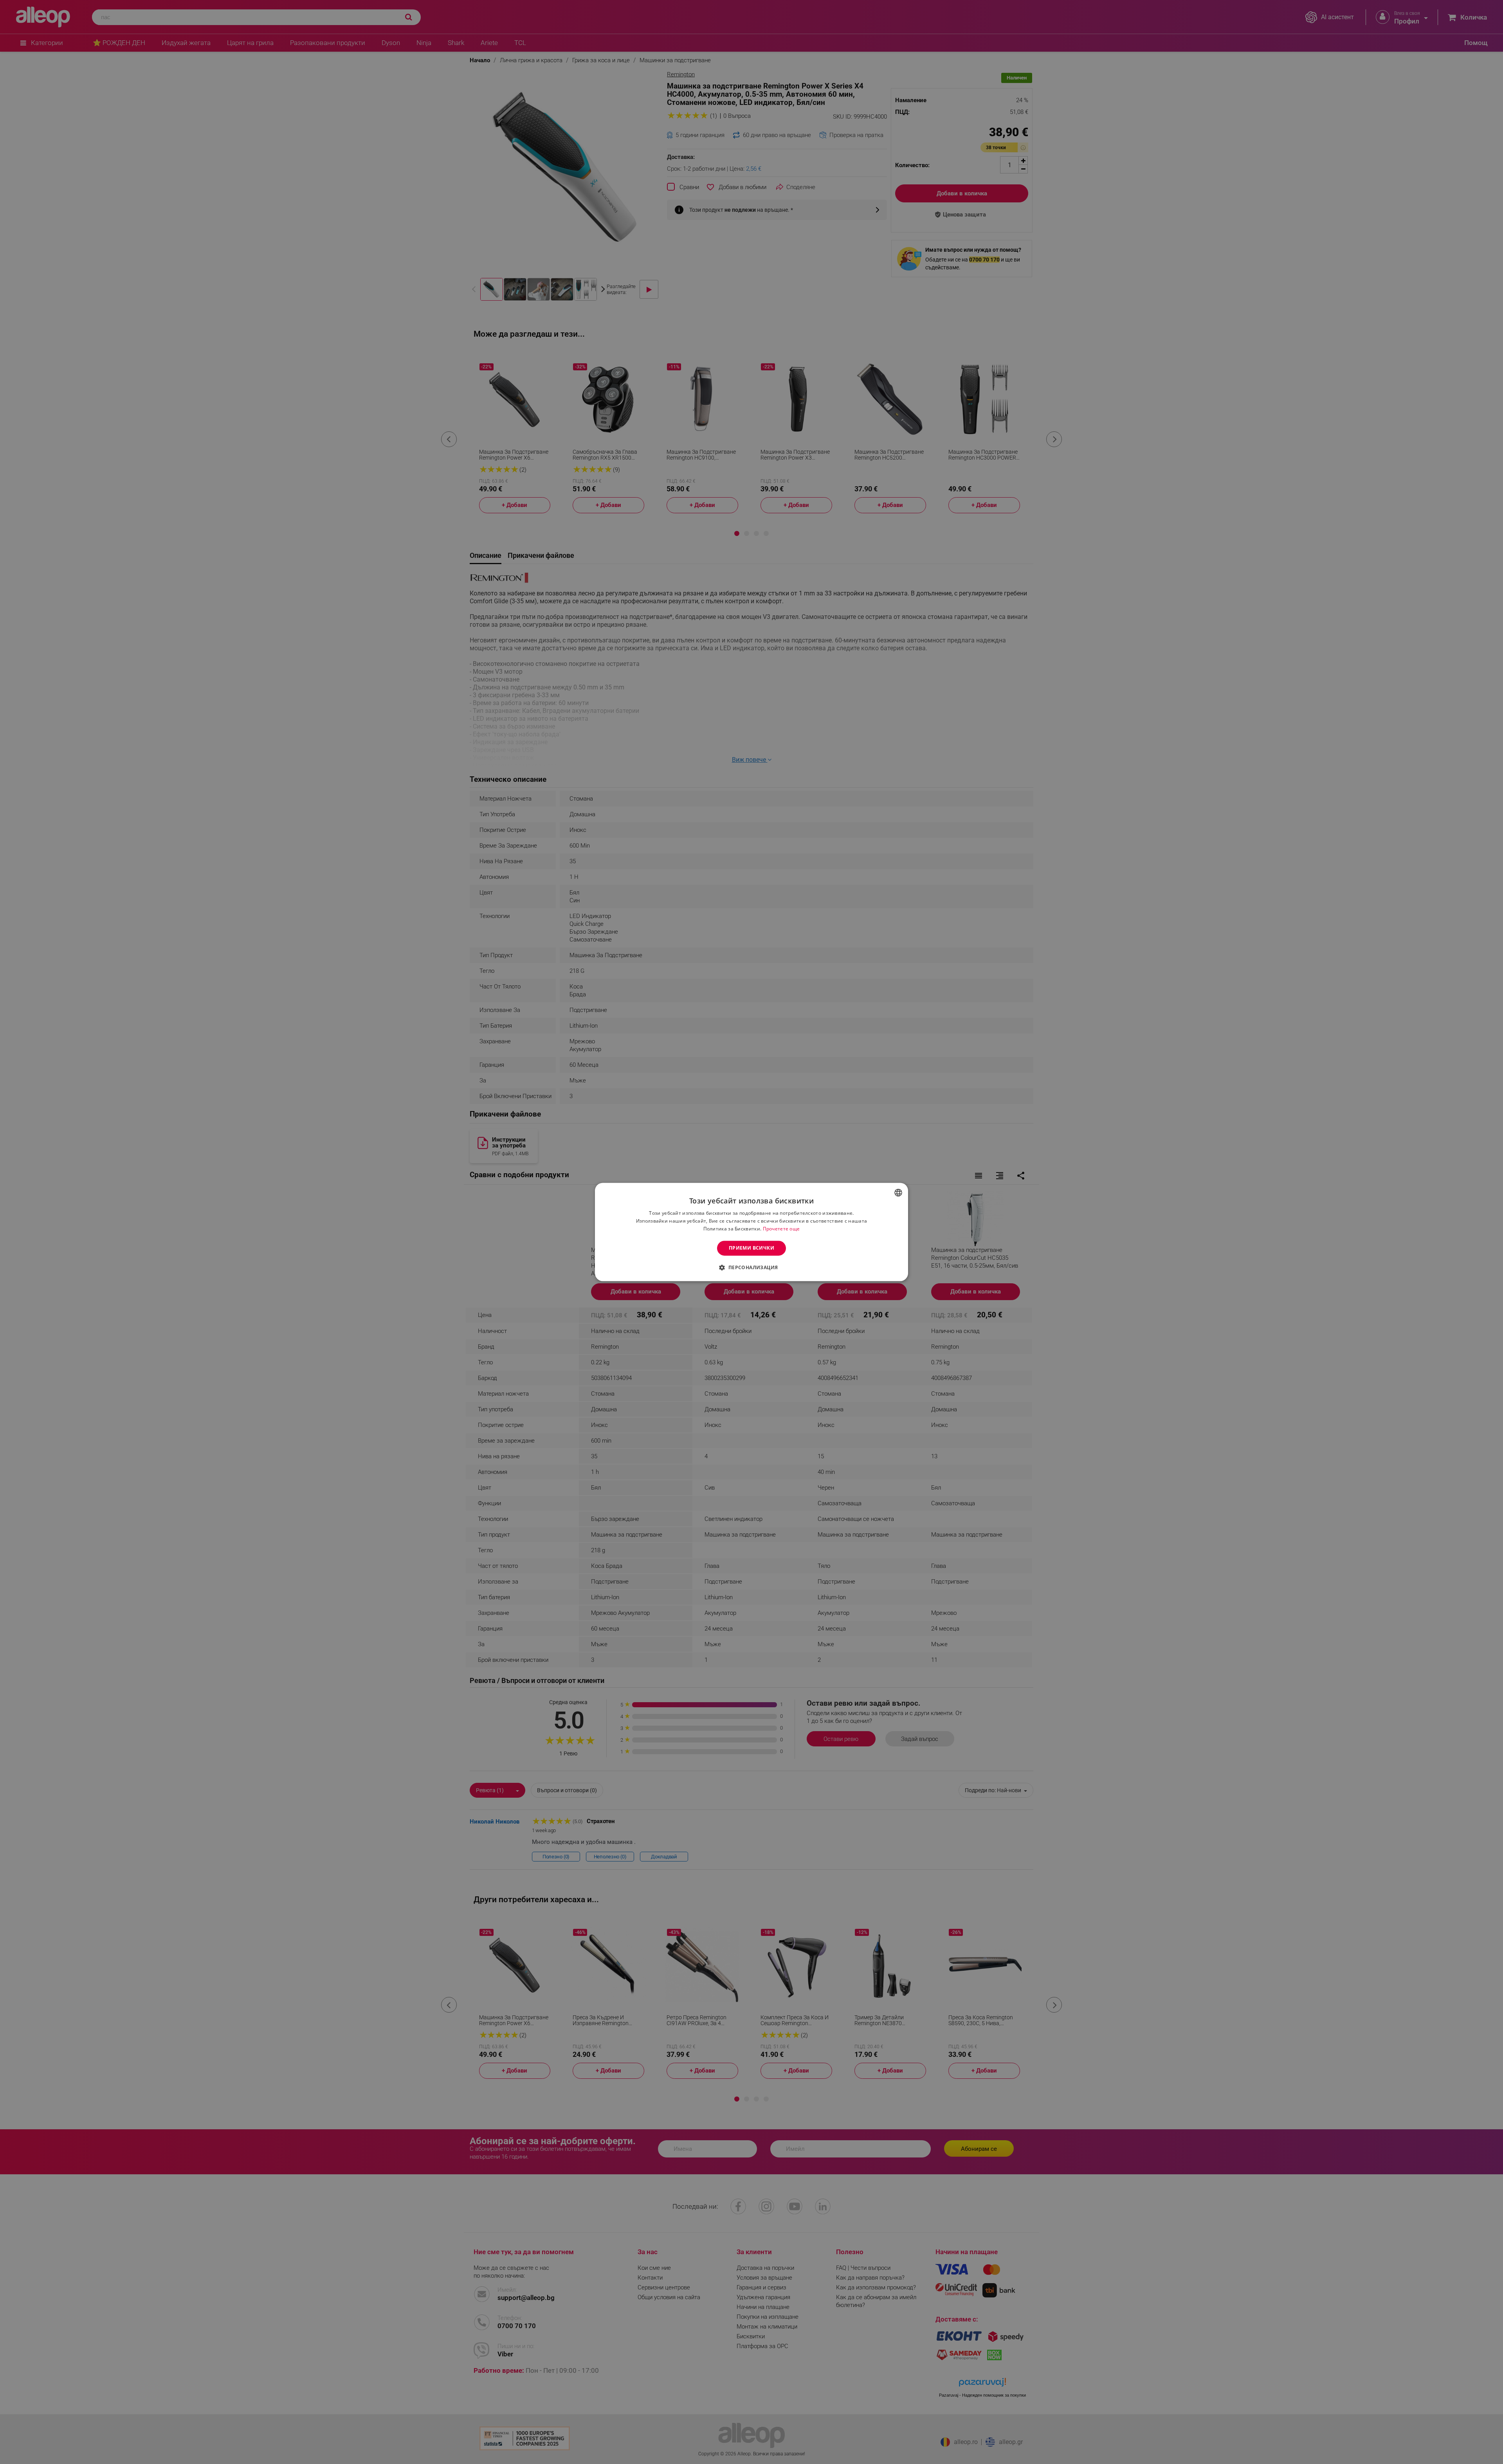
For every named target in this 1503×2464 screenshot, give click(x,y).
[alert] (751, 1232)
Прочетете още (781, 1229)
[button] (751, 1268)
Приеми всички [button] (751, 1248)
